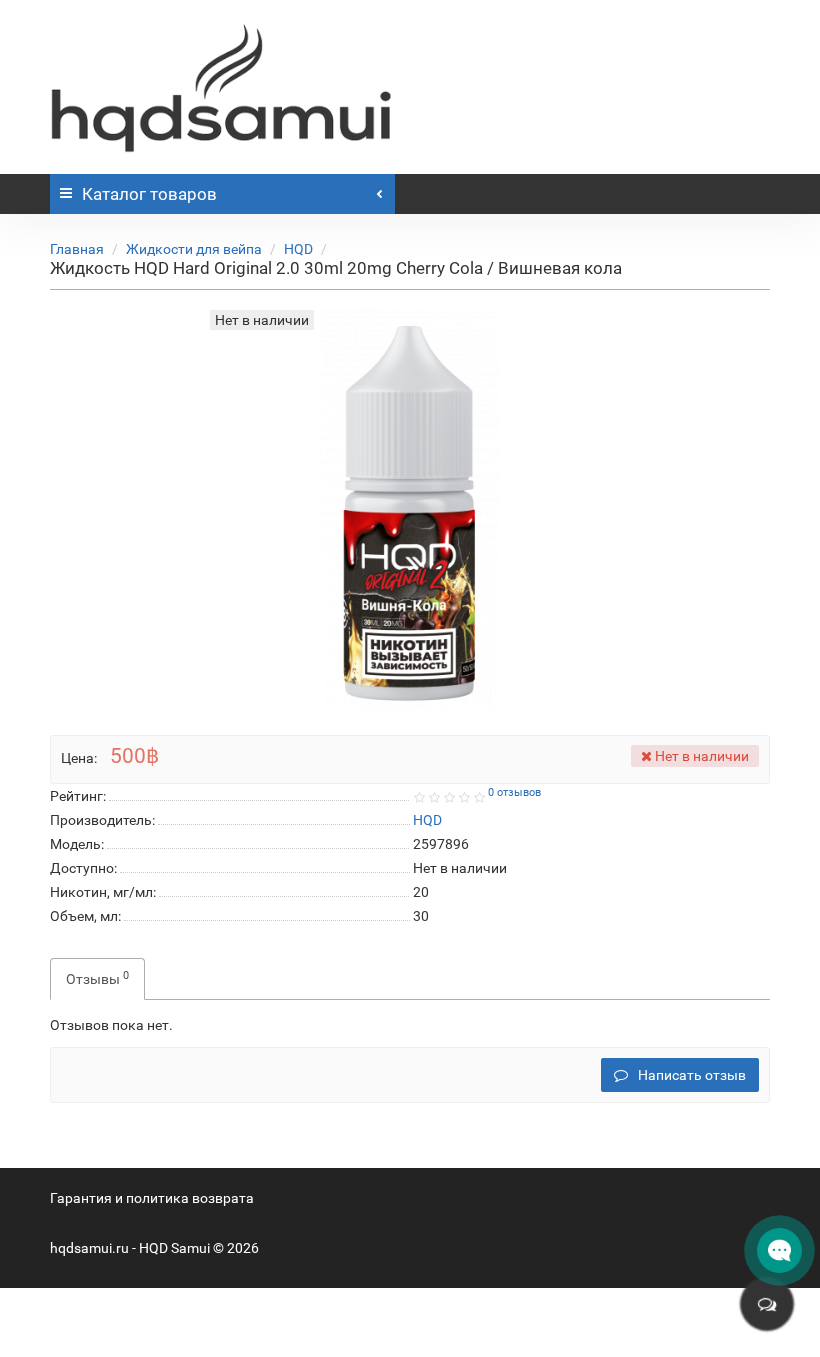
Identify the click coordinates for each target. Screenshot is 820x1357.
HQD (298, 249)
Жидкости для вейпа (194, 249)
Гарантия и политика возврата (152, 1198)
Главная (77, 249)
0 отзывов (514, 792)
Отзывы (97, 978)
